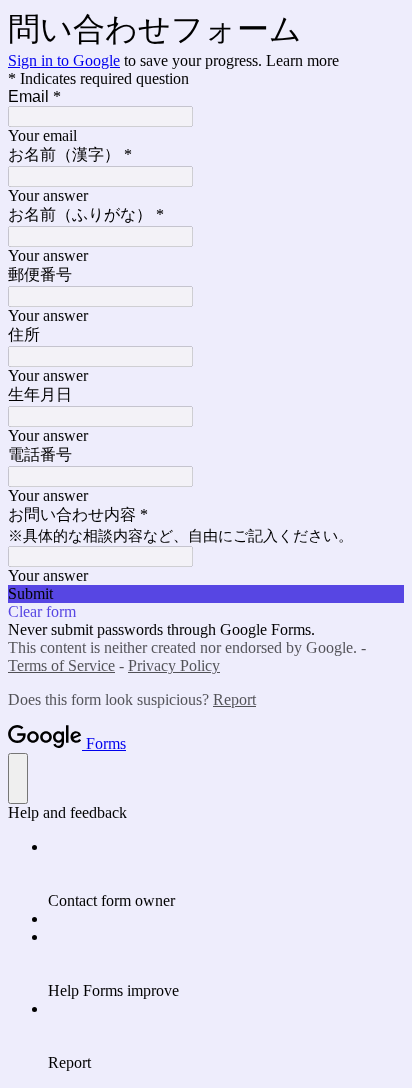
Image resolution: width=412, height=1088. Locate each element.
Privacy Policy (174, 665)
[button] (206, 594)
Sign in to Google (64, 60)
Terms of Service (61, 665)
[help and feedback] (18, 778)
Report (234, 699)
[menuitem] (226, 874)
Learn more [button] (302, 60)
